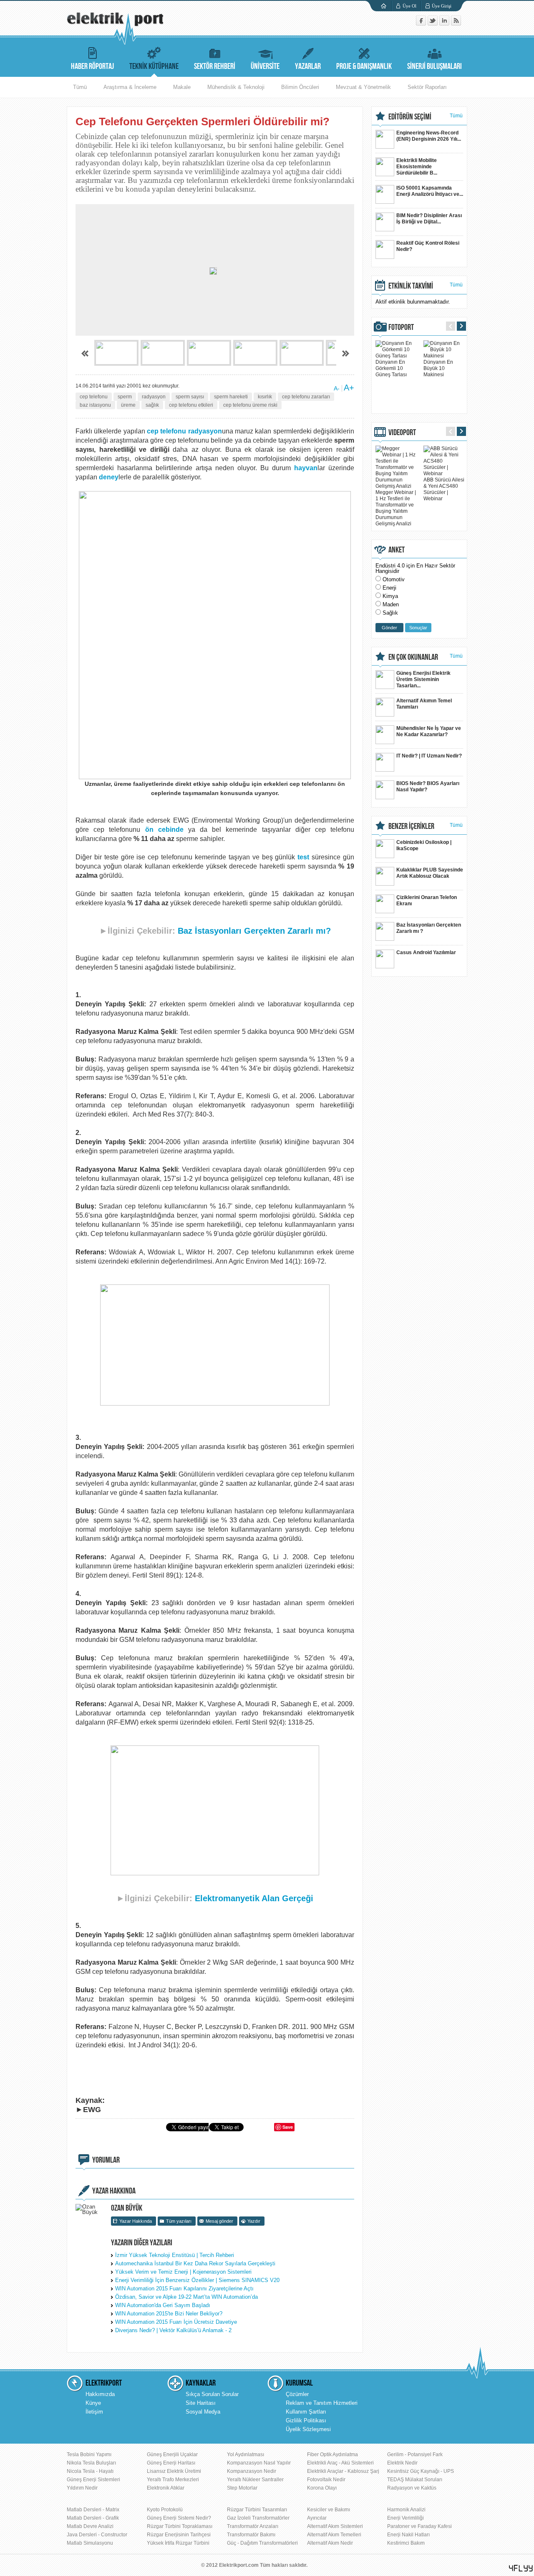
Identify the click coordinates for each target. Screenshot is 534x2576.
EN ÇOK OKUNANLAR (413, 657)
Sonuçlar (418, 628)
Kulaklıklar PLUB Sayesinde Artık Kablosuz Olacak (430, 873)
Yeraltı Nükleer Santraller (255, 2480)
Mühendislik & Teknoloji (236, 87)
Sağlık (390, 613)
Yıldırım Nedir (82, 2488)
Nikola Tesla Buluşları (91, 2463)
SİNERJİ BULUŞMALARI (435, 66)
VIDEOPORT (402, 433)
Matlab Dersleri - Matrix (93, 2510)
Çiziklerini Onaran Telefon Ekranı (427, 900)
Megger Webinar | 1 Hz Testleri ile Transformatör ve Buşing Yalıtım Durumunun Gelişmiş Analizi (396, 508)
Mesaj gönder (219, 2221)
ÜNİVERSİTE (265, 66)
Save (288, 2127)
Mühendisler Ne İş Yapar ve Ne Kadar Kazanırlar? (429, 731)
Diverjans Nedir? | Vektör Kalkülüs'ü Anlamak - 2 (173, 2330)
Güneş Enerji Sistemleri (93, 2480)
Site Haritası (201, 2403)
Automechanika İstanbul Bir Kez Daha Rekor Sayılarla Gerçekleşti (195, 2263)
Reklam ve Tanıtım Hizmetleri (322, 2403)
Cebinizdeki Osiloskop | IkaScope (424, 845)
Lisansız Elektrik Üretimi (174, 2471)
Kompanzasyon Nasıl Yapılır (259, 2463)
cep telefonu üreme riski (250, 405)
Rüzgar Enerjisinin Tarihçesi (179, 2535)
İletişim (94, 2412)
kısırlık (265, 397)
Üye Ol (409, 6)
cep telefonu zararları (306, 397)
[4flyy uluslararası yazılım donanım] (521, 2568)
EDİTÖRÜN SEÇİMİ (410, 117)
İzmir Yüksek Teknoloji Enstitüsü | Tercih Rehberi (175, 2255)
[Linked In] (445, 24)
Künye (93, 2403)
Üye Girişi (442, 6)
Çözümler (297, 2394)
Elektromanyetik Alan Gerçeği (254, 1898)
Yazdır (254, 2221)
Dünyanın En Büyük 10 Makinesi (438, 368)
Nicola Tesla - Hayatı (90, 2471)
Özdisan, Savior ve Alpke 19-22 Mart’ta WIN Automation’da (186, 2297)
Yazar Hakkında (136, 2221)
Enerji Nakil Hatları (408, 2535)
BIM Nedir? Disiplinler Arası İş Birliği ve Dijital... (429, 219)
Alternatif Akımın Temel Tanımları (424, 704)
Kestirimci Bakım (406, 2543)
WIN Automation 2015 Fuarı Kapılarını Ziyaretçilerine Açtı (184, 2289)
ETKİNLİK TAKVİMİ (411, 286)
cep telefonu (94, 397)
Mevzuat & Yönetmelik (363, 87)
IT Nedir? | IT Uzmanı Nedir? (429, 756)
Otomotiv (394, 579)
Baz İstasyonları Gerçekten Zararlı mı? (254, 931)
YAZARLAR (308, 66)
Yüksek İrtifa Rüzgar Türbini (178, 2543)
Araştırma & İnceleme (130, 87)
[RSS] (456, 24)
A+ (349, 388)
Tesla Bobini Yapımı (89, 2454)
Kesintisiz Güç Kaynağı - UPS (421, 2471)
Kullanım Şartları (306, 2412)
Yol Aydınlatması (246, 2454)
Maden (391, 604)
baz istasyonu (95, 405)
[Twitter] (433, 24)
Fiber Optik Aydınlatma (332, 2454)
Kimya (390, 596)
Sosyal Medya (203, 2412)
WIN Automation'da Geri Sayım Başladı (163, 2305)
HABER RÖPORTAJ (92, 66)
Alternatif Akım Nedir (330, 2543)
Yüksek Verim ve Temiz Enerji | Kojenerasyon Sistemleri (183, 2272)
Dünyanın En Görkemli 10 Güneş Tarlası (391, 368)
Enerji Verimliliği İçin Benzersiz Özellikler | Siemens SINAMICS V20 (197, 2280)
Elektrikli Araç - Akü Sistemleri (340, 2463)
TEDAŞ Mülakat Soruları (415, 2480)
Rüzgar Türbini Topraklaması (180, 2526)
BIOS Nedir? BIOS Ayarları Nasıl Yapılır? (428, 786)
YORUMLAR (106, 2160)
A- (337, 388)
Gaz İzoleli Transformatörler (258, 2518)
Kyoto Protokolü (165, 2510)
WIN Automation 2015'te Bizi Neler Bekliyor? (169, 2314)
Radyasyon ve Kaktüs (412, 2488)
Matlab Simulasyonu (90, 2543)
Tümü (80, 87)
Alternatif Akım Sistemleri (335, 2526)
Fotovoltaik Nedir (326, 2480)
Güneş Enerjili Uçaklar (172, 2454)
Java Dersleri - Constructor (97, 2535)
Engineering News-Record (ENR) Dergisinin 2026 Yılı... (429, 136)
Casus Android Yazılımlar (426, 952)
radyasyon (154, 397)
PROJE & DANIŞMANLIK (364, 66)
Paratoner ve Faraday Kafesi (419, 2526)
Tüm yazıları (179, 2221)
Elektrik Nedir (402, 2463)
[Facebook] (422, 24)
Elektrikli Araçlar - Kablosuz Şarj (343, 2471)
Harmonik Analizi (406, 2510)
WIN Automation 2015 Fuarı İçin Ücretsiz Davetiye (176, 2322)
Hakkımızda (100, 2394)
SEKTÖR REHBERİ (215, 66)
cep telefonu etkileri (191, 405)
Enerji (389, 588)
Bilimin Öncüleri (300, 87)
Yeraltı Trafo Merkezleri (173, 2480)
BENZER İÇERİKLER (411, 826)
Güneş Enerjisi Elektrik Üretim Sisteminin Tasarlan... (423, 679)
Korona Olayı (322, 2488)
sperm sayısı (190, 397)
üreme (128, 405)
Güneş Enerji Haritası (171, 2463)
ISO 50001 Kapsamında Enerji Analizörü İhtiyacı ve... (430, 191)
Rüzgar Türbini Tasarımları (257, 2510)
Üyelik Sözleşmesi (308, 2429)
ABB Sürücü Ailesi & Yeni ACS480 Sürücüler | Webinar (444, 489)
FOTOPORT (401, 327)
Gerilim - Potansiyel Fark (415, 2454)
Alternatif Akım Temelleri (334, 2535)
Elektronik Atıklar (166, 2488)
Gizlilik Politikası (306, 2420)
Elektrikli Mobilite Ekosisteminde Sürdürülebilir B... (417, 167)
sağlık (152, 405)
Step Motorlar (242, 2488)
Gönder (389, 628)
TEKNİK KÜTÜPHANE (154, 66)
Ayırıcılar (317, 2518)
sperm (125, 397)
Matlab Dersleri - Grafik (93, 2518)
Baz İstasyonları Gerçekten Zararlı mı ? (429, 928)
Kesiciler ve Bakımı (329, 2510)
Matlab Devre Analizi (90, 2526)
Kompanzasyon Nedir (252, 2471)
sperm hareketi (231, 397)
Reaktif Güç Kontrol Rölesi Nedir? (428, 246)
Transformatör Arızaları (253, 2526)
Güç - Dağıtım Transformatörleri (262, 2543)
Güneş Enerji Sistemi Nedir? (179, 2518)
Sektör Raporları (427, 87)
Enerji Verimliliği (406, 2518)
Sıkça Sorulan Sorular (212, 2394)
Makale (182, 87)
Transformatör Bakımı (251, 2535)
